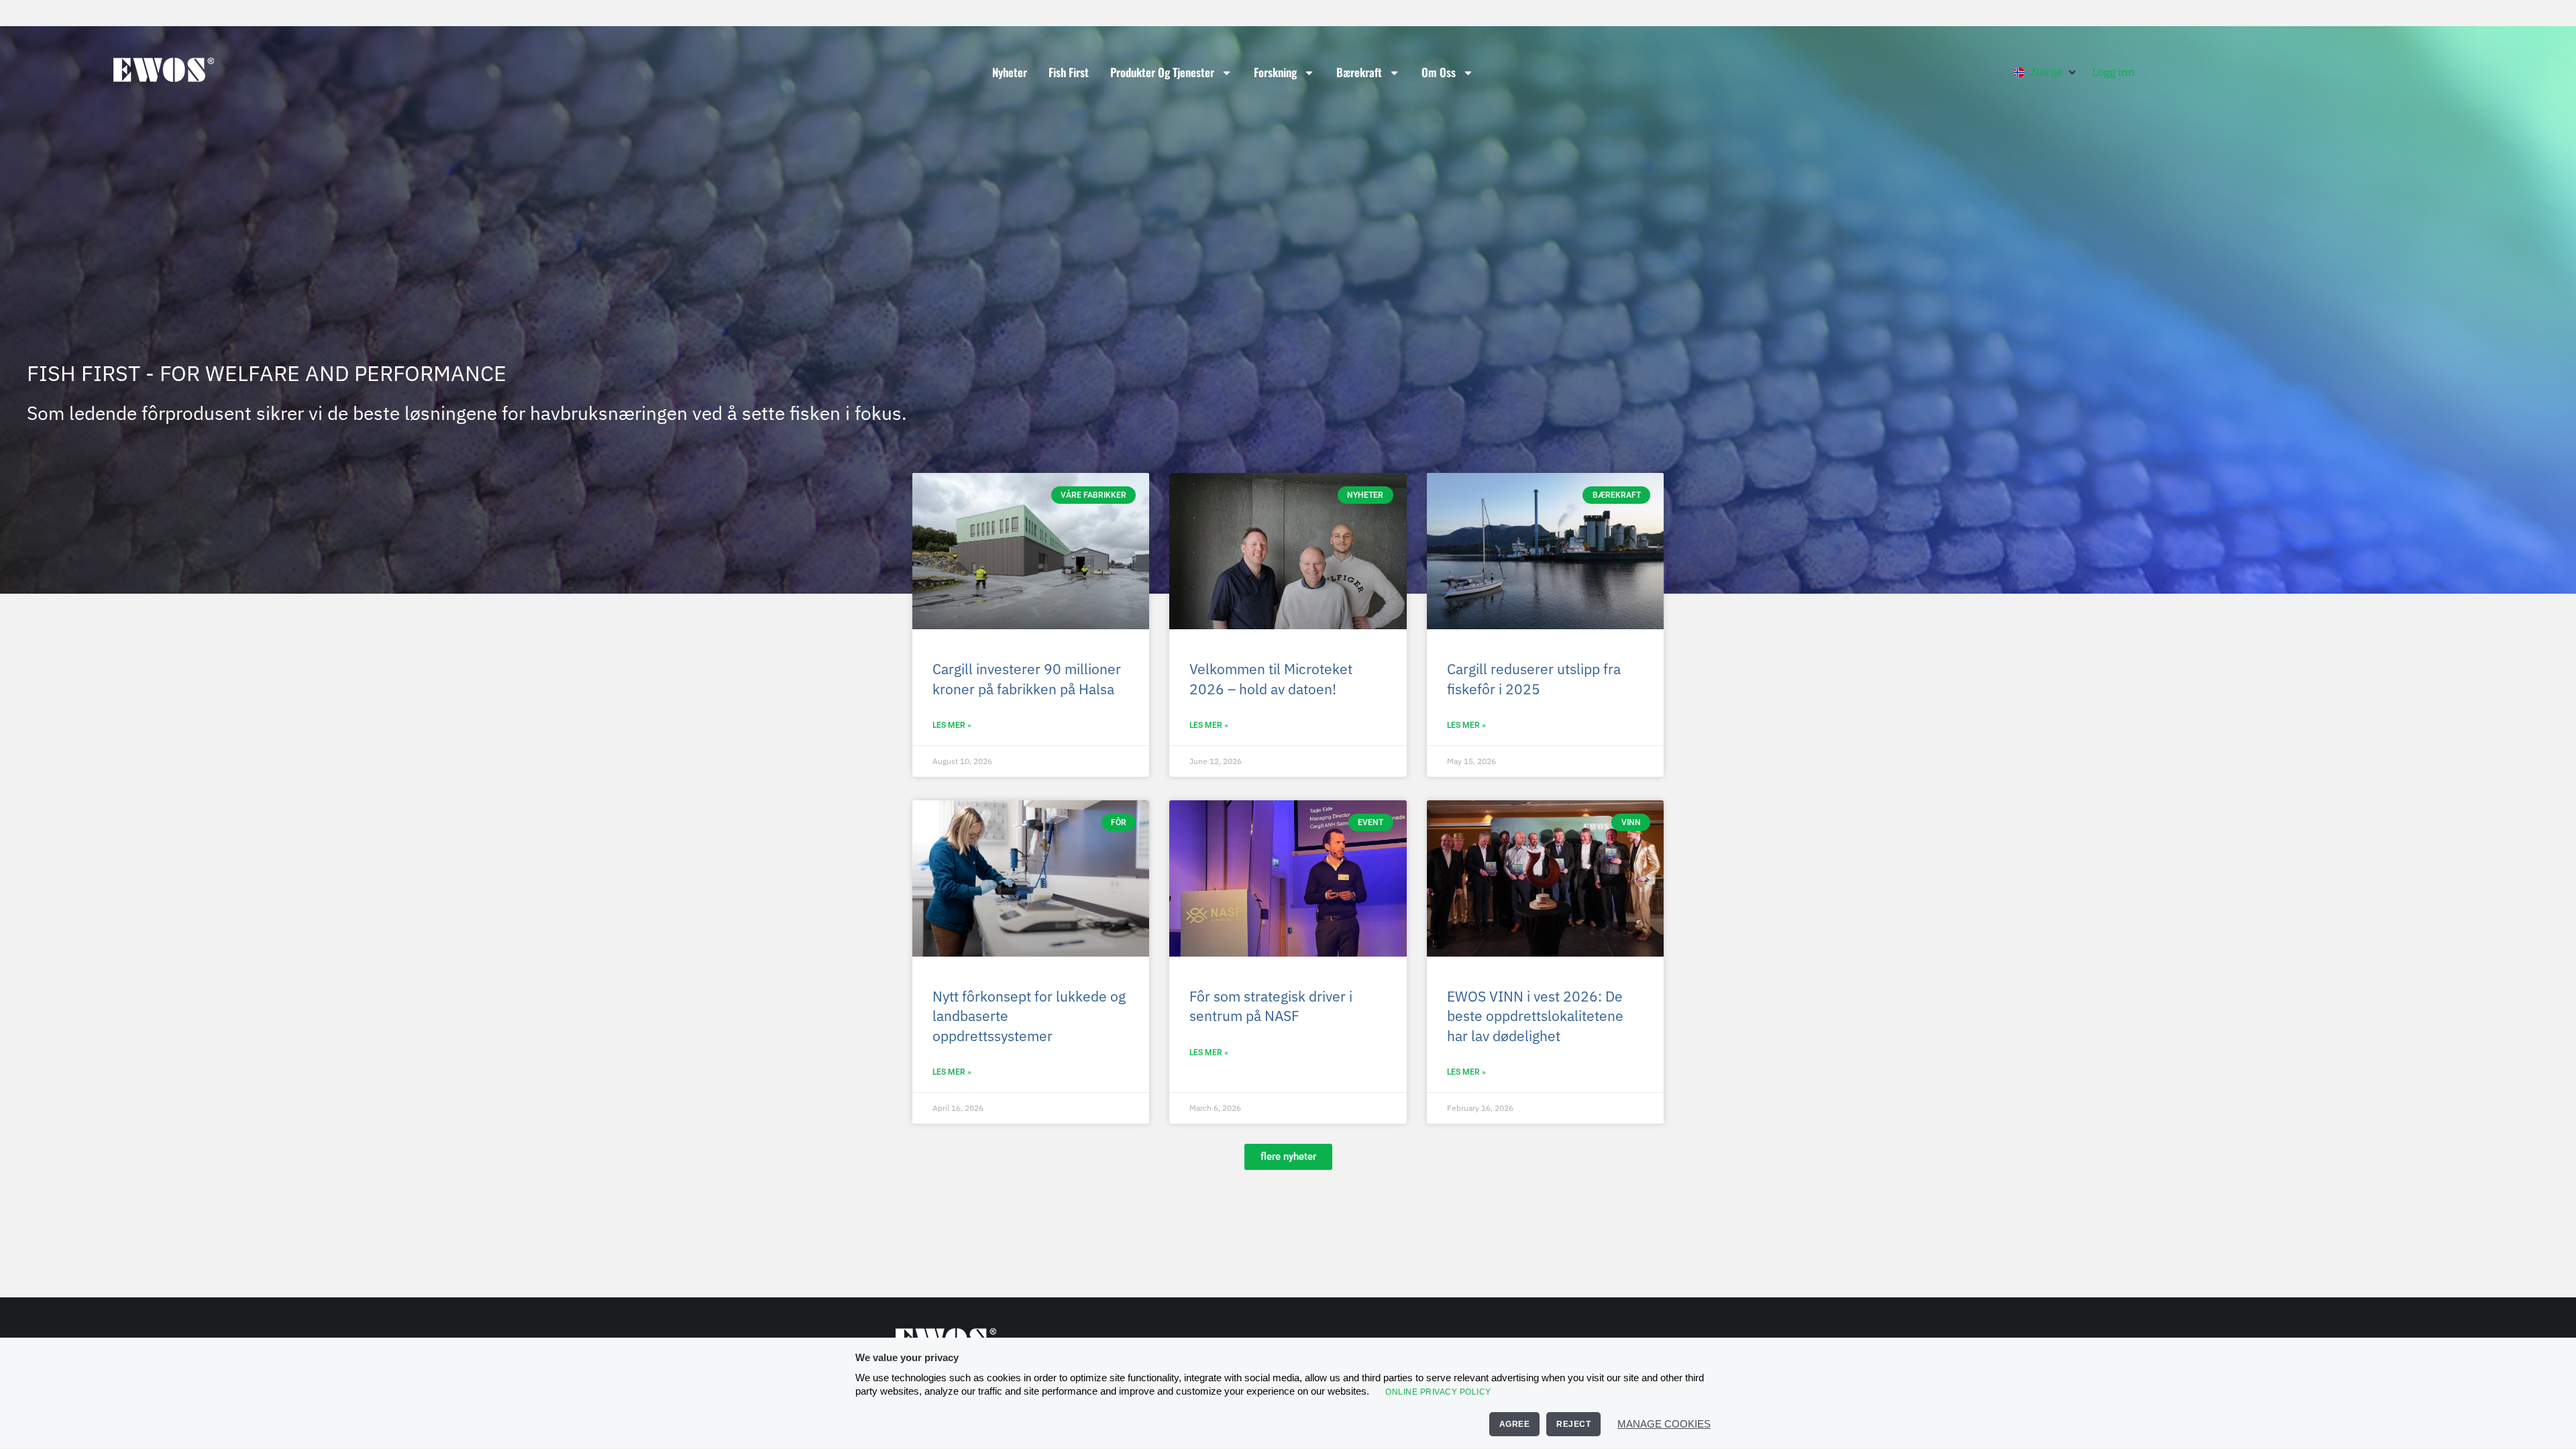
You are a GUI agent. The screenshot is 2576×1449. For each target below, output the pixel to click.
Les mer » (952, 725)
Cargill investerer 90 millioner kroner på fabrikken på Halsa (1027, 679)
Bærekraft (1359, 72)
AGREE (1515, 1424)
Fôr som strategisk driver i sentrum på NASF (1271, 1006)
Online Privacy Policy (1438, 1392)
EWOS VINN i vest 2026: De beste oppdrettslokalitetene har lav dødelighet (1535, 1016)
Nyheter (1010, 72)
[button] (2046, 72)
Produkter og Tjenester (1162, 72)
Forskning (1275, 72)
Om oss (1439, 72)
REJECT (1573, 1424)
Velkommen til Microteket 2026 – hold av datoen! (1271, 679)
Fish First (1069, 72)
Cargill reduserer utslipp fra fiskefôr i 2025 (1534, 679)
